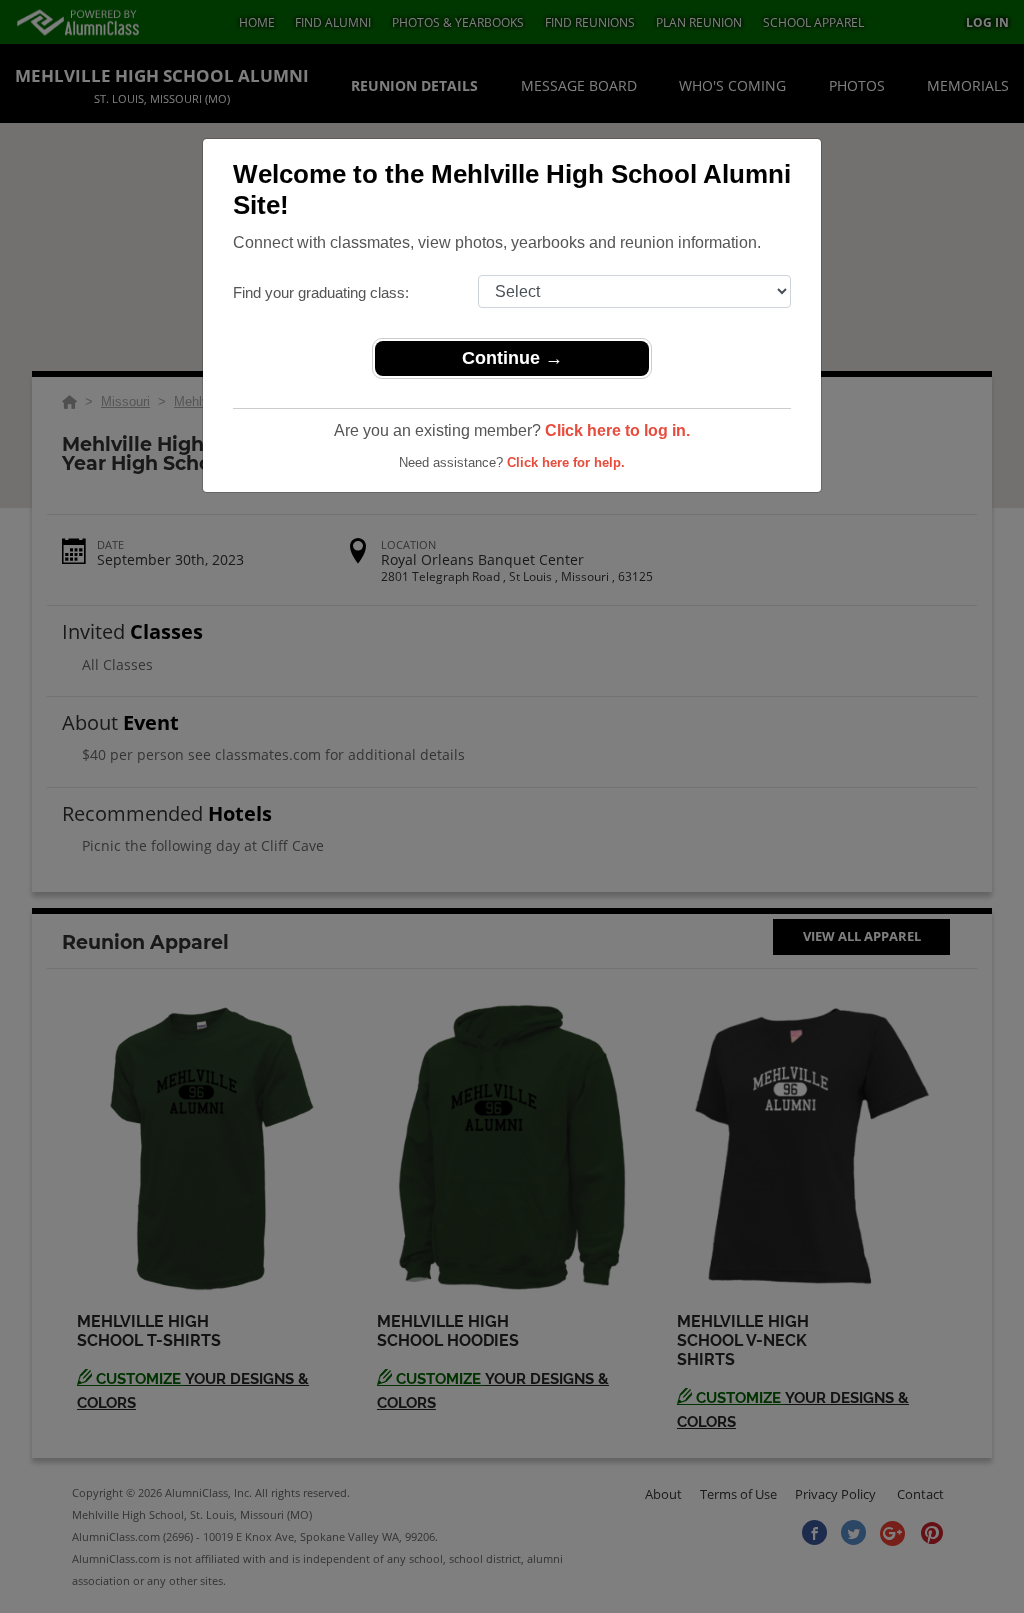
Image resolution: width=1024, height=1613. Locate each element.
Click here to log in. (617, 430)
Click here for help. (566, 462)
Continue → (512, 358)
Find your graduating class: (321, 292)
